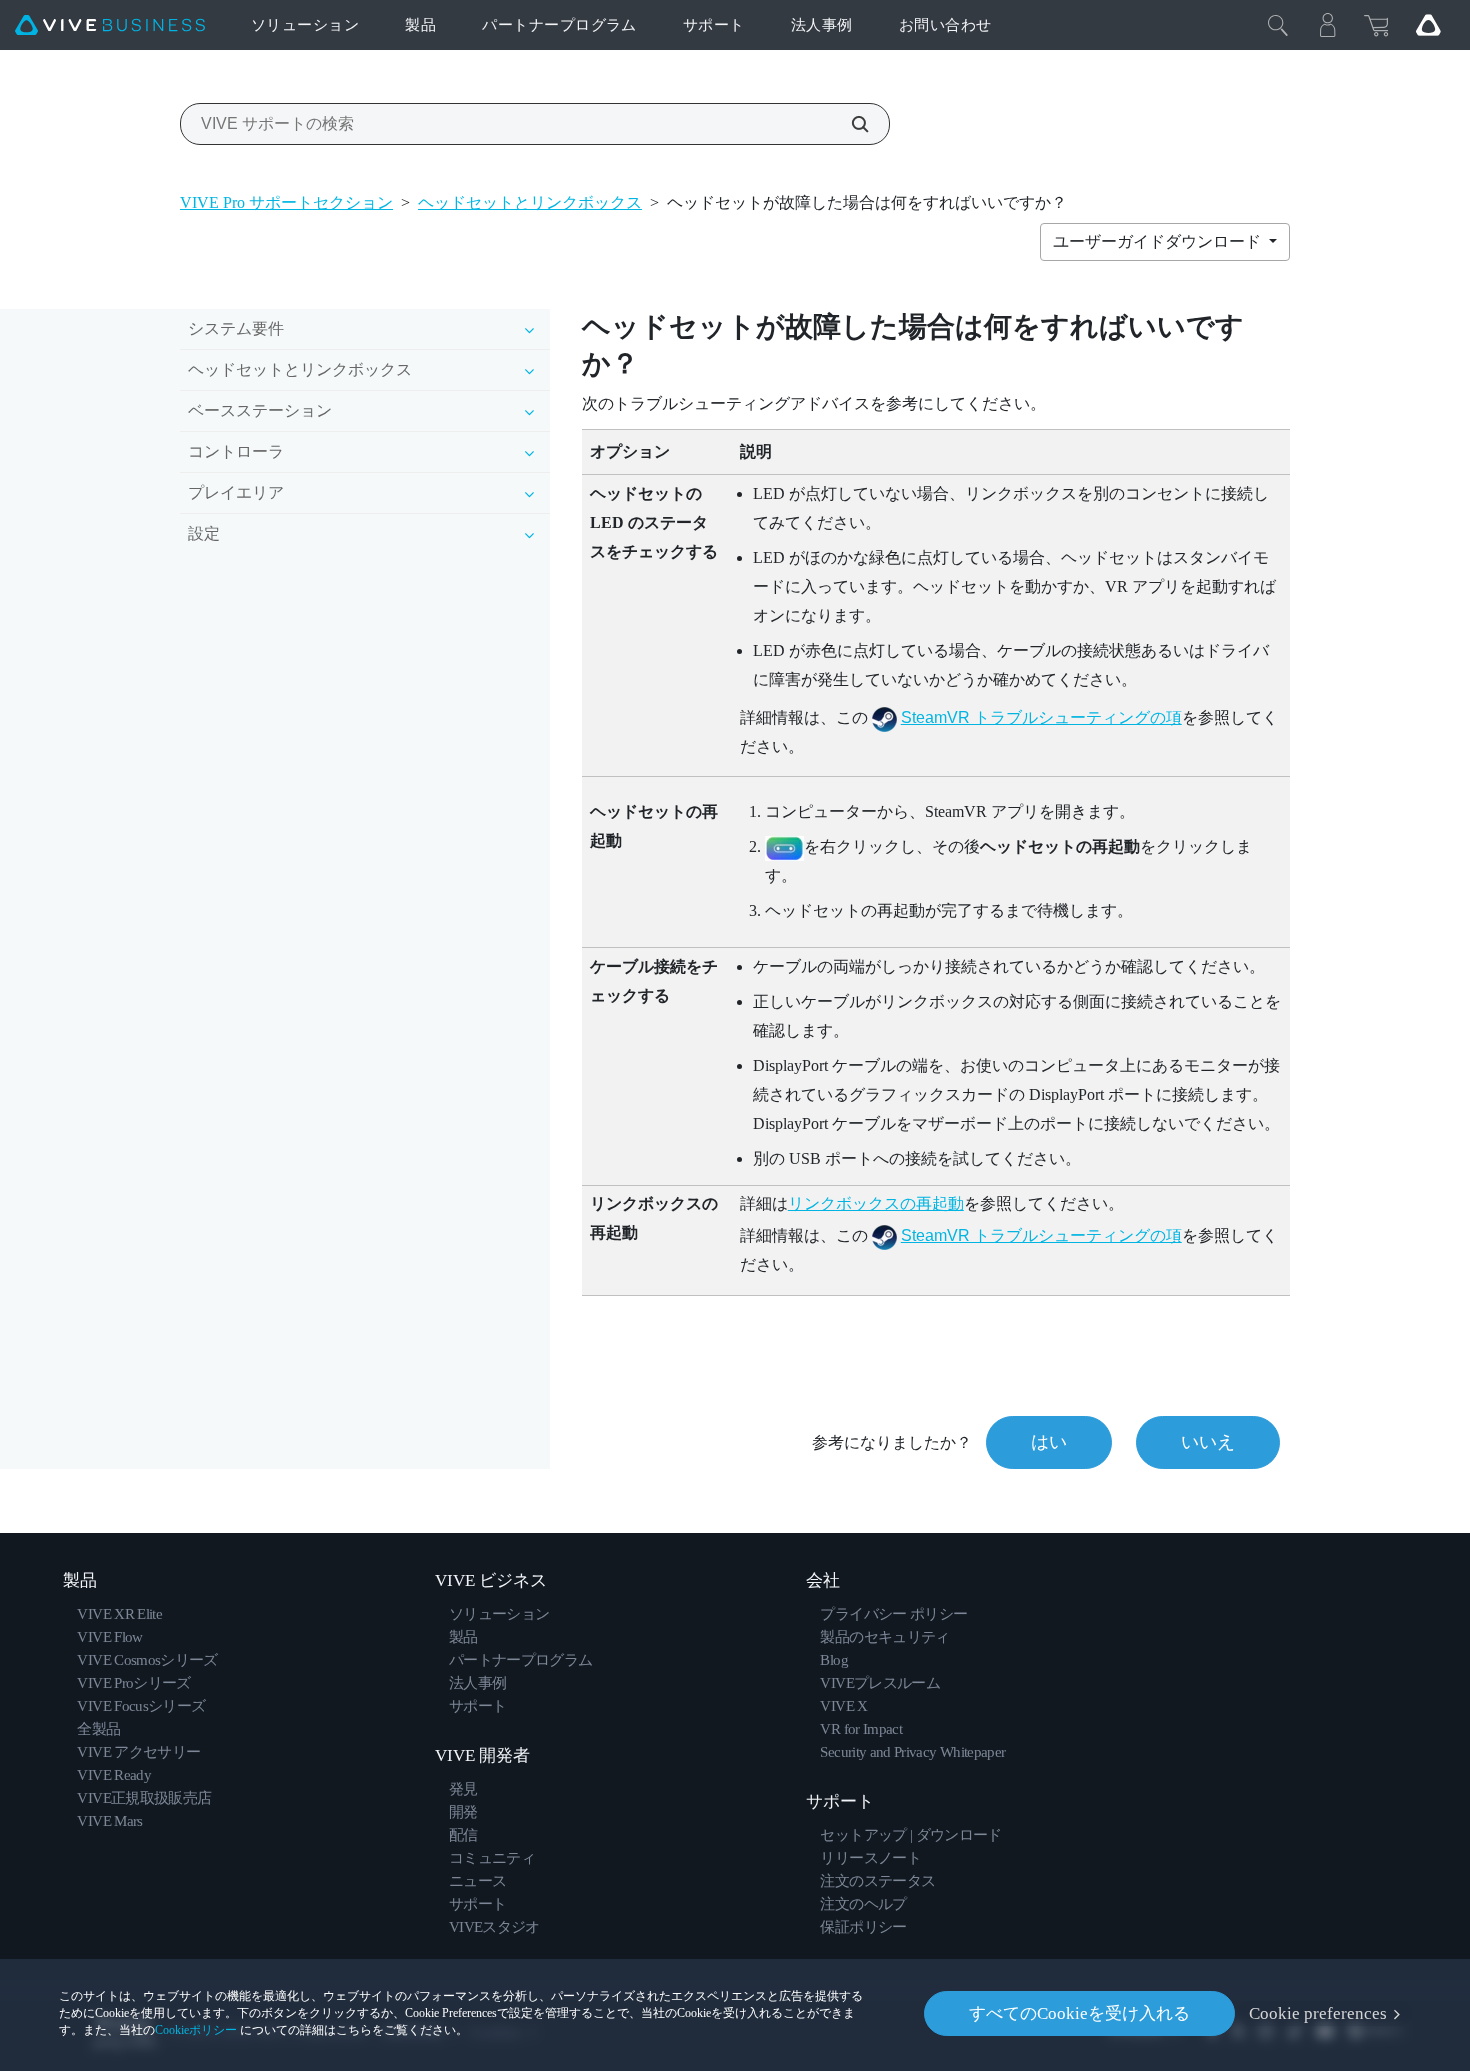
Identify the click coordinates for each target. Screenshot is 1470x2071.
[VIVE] (110, 25)
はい (1049, 1442)
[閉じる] (1278, 25)
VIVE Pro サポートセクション (286, 202)
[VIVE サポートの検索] (849, 124)
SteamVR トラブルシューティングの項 (1041, 717)
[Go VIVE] (1428, 25)
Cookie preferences (1318, 2013)
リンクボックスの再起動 (876, 1203)
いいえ (1208, 1442)
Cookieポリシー (196, 2030)
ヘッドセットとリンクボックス (530, 202)
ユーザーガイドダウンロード (1159, 241)
